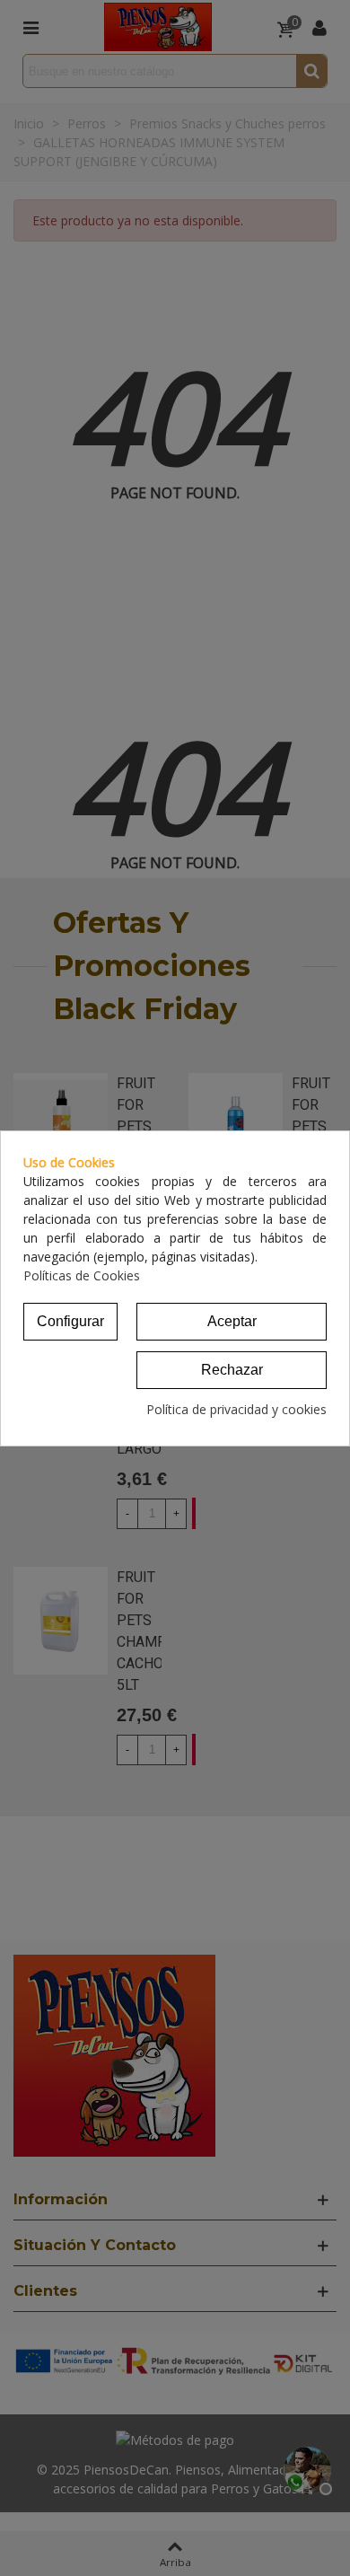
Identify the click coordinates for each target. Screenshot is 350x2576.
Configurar (70, 1321)
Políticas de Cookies (82, 1275)
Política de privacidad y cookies (236, 1409)
